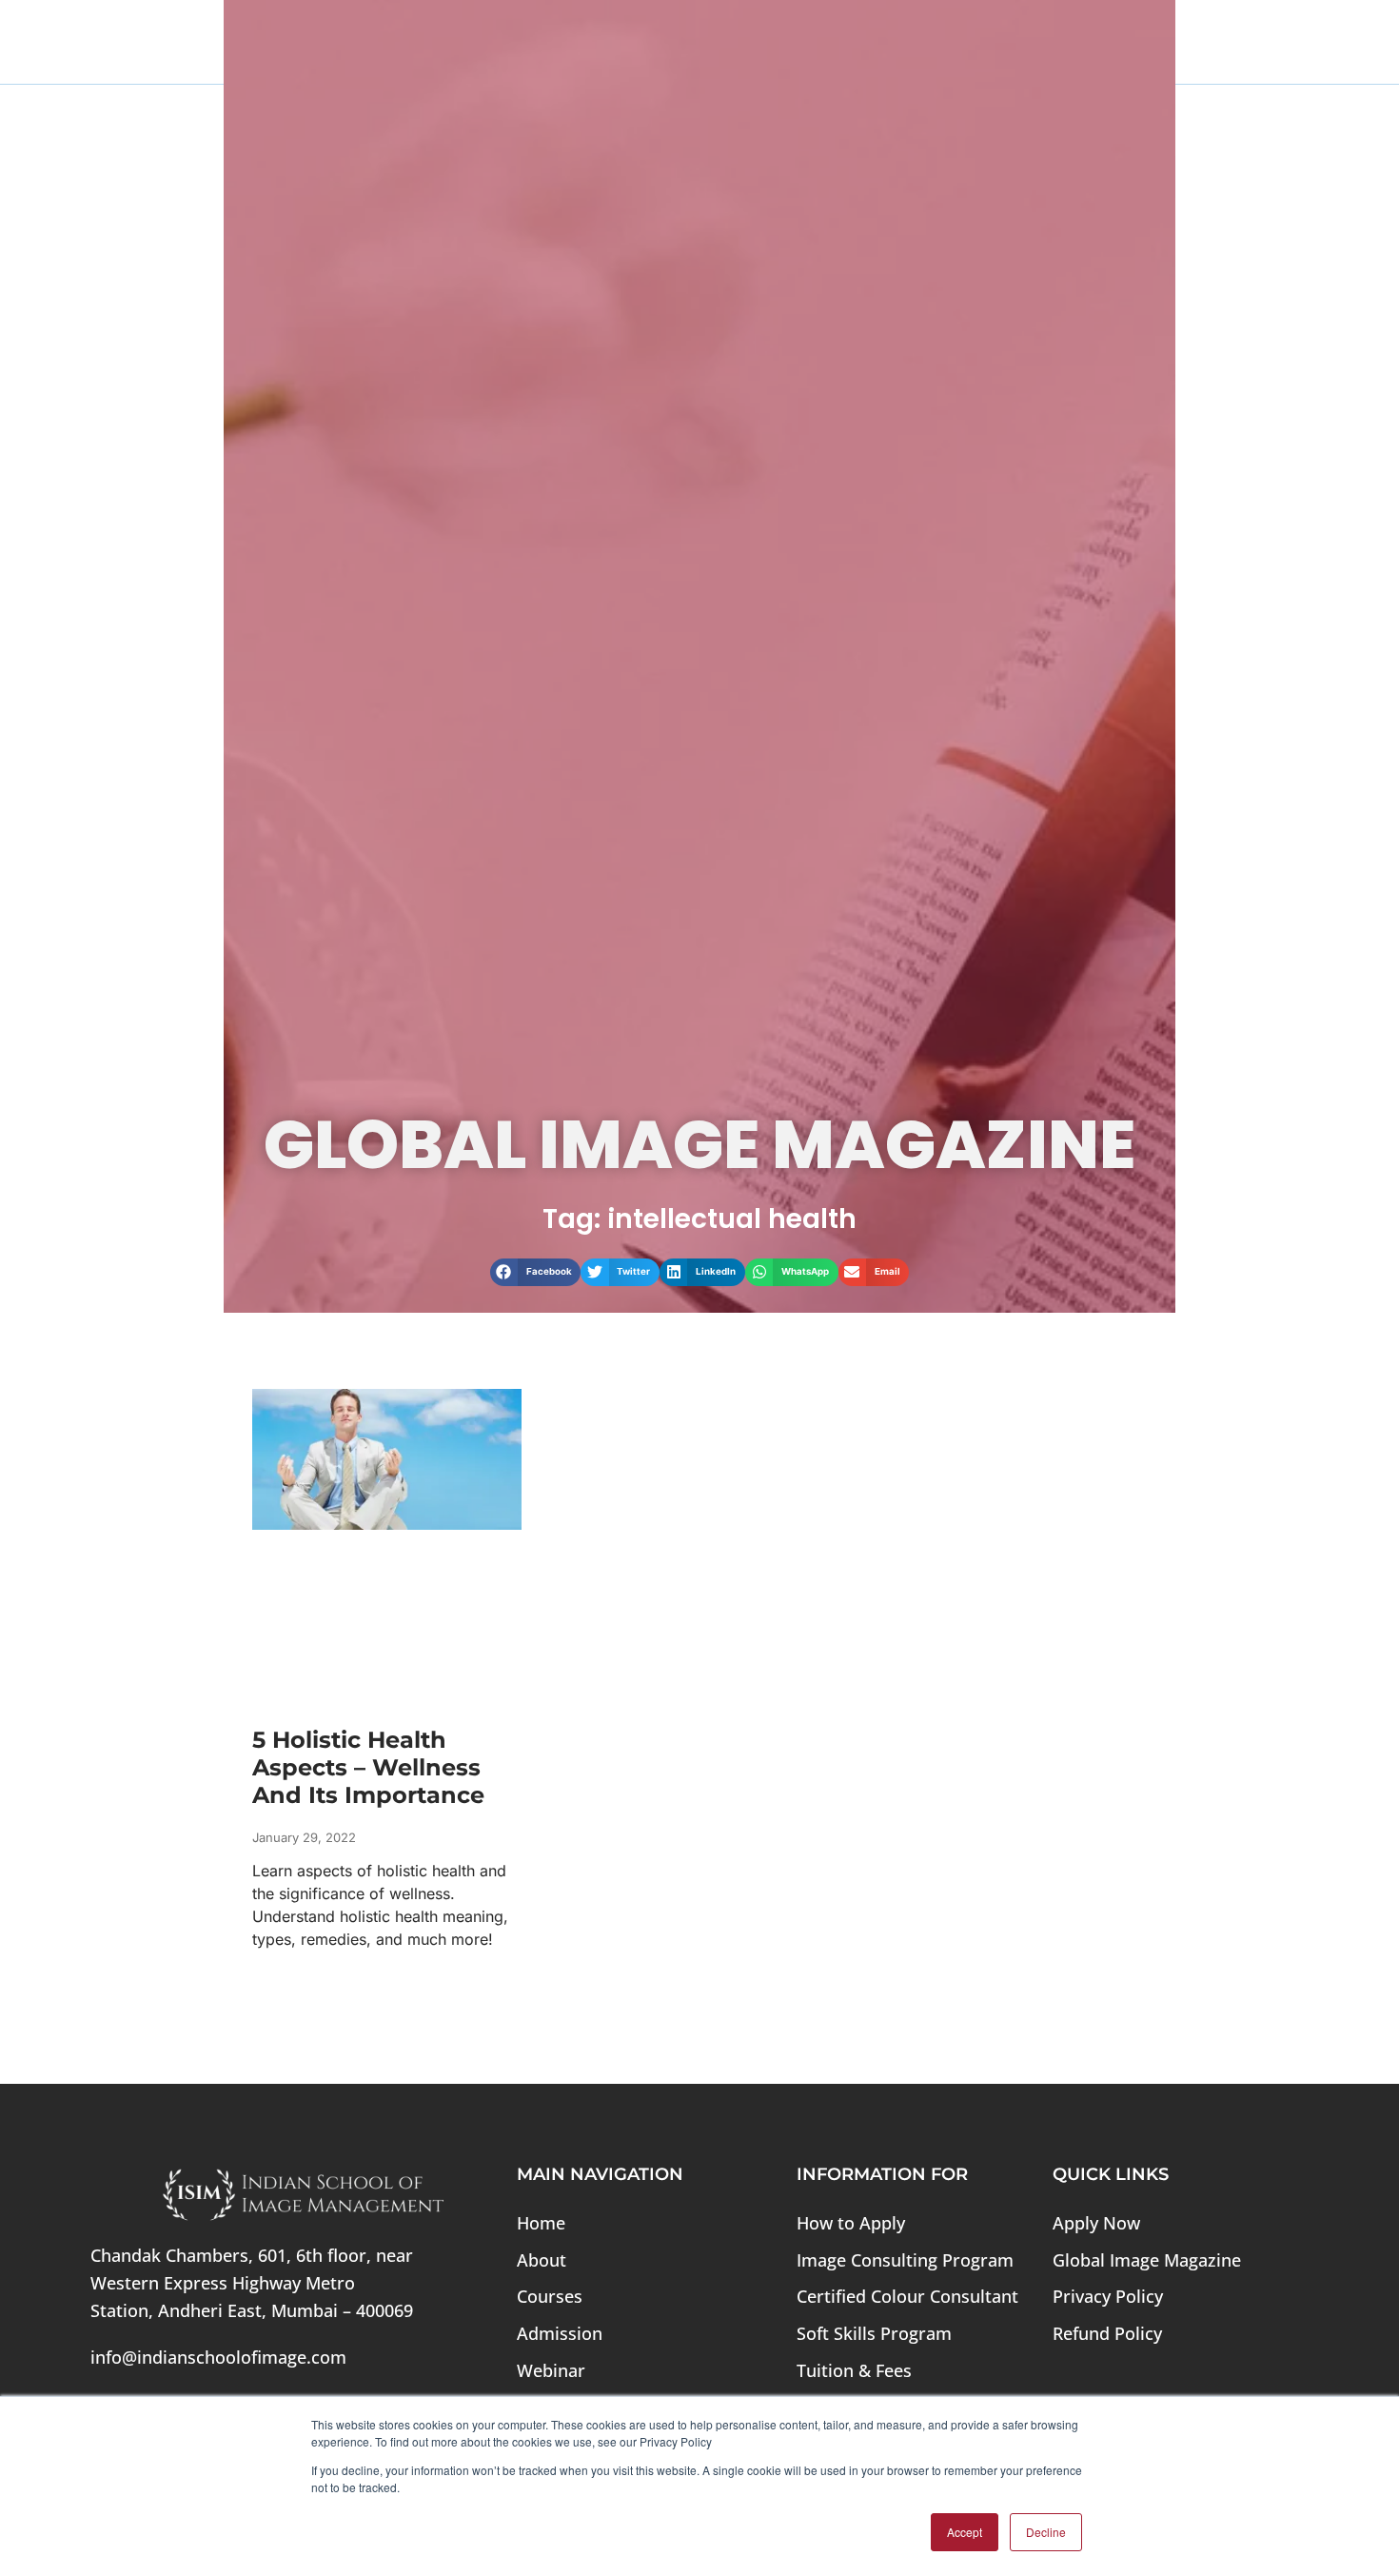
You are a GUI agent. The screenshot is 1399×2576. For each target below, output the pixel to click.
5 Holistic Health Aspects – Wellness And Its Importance (368, 1767)
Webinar (551, 2370)
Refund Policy (1107, 2333)
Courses (550, 2296)
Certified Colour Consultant (907, 2296)
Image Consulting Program (905, 2260)
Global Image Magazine (1147, 2260)
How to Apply (851, 2223)
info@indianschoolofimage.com (218, 2357)
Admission (560, 2333)
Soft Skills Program (874, 2333)
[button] (536, 1272)
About (542, 2260)
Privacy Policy (1108, 2296)
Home (541, 2223)
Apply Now (1096, 2223)
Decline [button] (1046, 2532)
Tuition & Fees (854, 2370)
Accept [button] (965, 2532)
